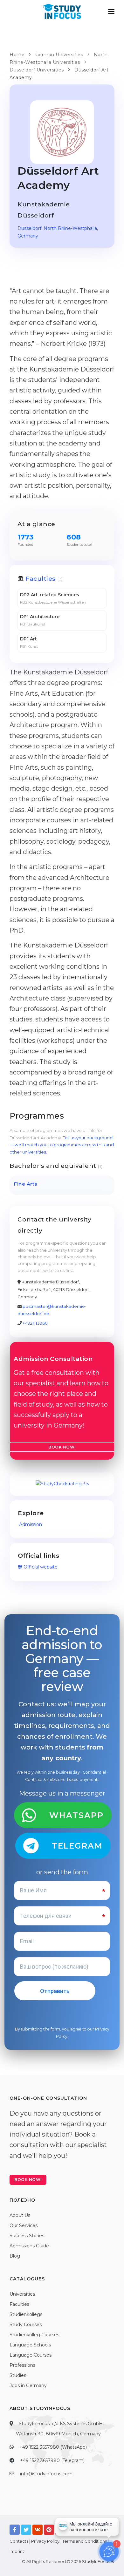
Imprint (17, 2551)
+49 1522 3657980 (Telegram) (52, 2460)
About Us (20, 2215)
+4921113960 (35, 1323)
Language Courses (31, 2355)
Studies (18, 2375)
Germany (28, 236)
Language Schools (30, 2345)
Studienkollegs (26, 2314)
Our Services (24, 2225)
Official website (40, 1567)
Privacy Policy (45, 2541)
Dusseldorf (29, 228)
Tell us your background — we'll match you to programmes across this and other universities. (62, 1145)
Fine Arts (26, 1184)
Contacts (19, 2541)
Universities (22, 2294)
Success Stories (27, 2236)
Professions (22, 2365)
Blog (15, 2256)
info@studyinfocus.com (46, 2474)
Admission (30, 1524)
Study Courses (26, 2325)
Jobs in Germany (28, 2385)
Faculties (41, 579)
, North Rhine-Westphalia (69, 228)
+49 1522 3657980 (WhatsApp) (53, 2447)
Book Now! (62, 1447)
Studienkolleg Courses (34, 2335)
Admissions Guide (29, 2246)
